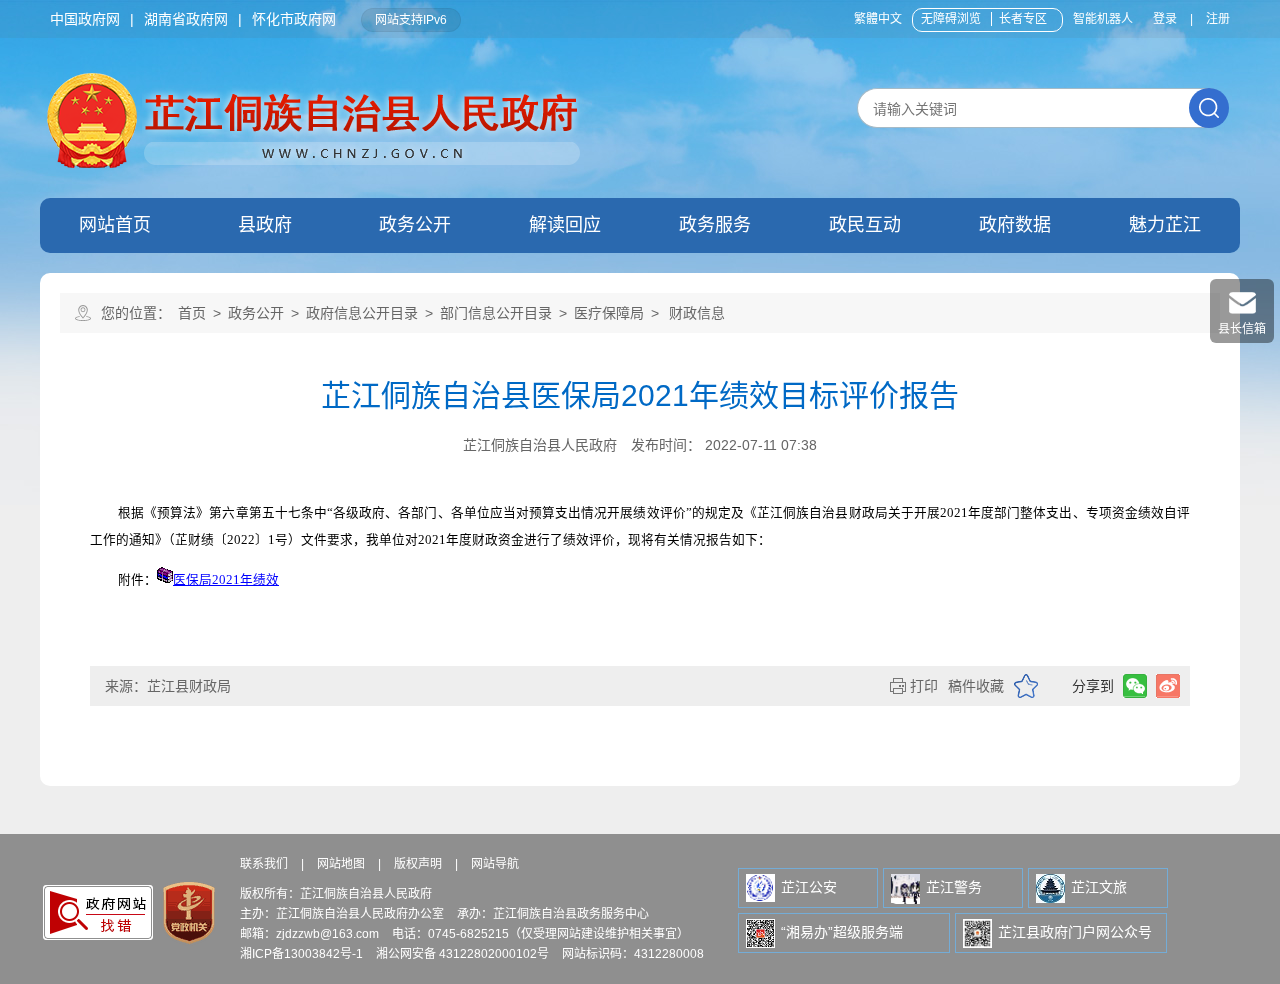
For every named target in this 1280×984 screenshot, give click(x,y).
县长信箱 (1242, 329)
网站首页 (115, 225)
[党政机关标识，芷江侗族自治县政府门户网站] (187, 912)
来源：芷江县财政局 (168, 686)
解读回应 (565, 225)
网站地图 (341, 864)
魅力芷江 (1165, 225)
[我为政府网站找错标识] (97, 913)
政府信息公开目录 (362, 313)
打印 (924, 686)
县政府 (265, 225)
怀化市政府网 (294, 19)
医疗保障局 (609, 313)
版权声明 (418, 864)
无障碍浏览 (951, 19)
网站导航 (495, 864)
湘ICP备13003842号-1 (301, 954)
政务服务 (715, 225)
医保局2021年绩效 (226, 580)
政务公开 (415, 225)
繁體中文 (878, 19)
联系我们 (264, 864)
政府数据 (1015, 225)
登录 (1165, 19)
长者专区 (1023, 19)
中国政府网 (85, 19)
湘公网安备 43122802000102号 (462, 954)
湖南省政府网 (186, 19)
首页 (192, 313)
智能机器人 (1103, 19)
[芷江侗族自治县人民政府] (316, 76)
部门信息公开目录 (496, 313)
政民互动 (865, 225)
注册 (1218, 19)
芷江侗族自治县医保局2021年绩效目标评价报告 (640, 395)
